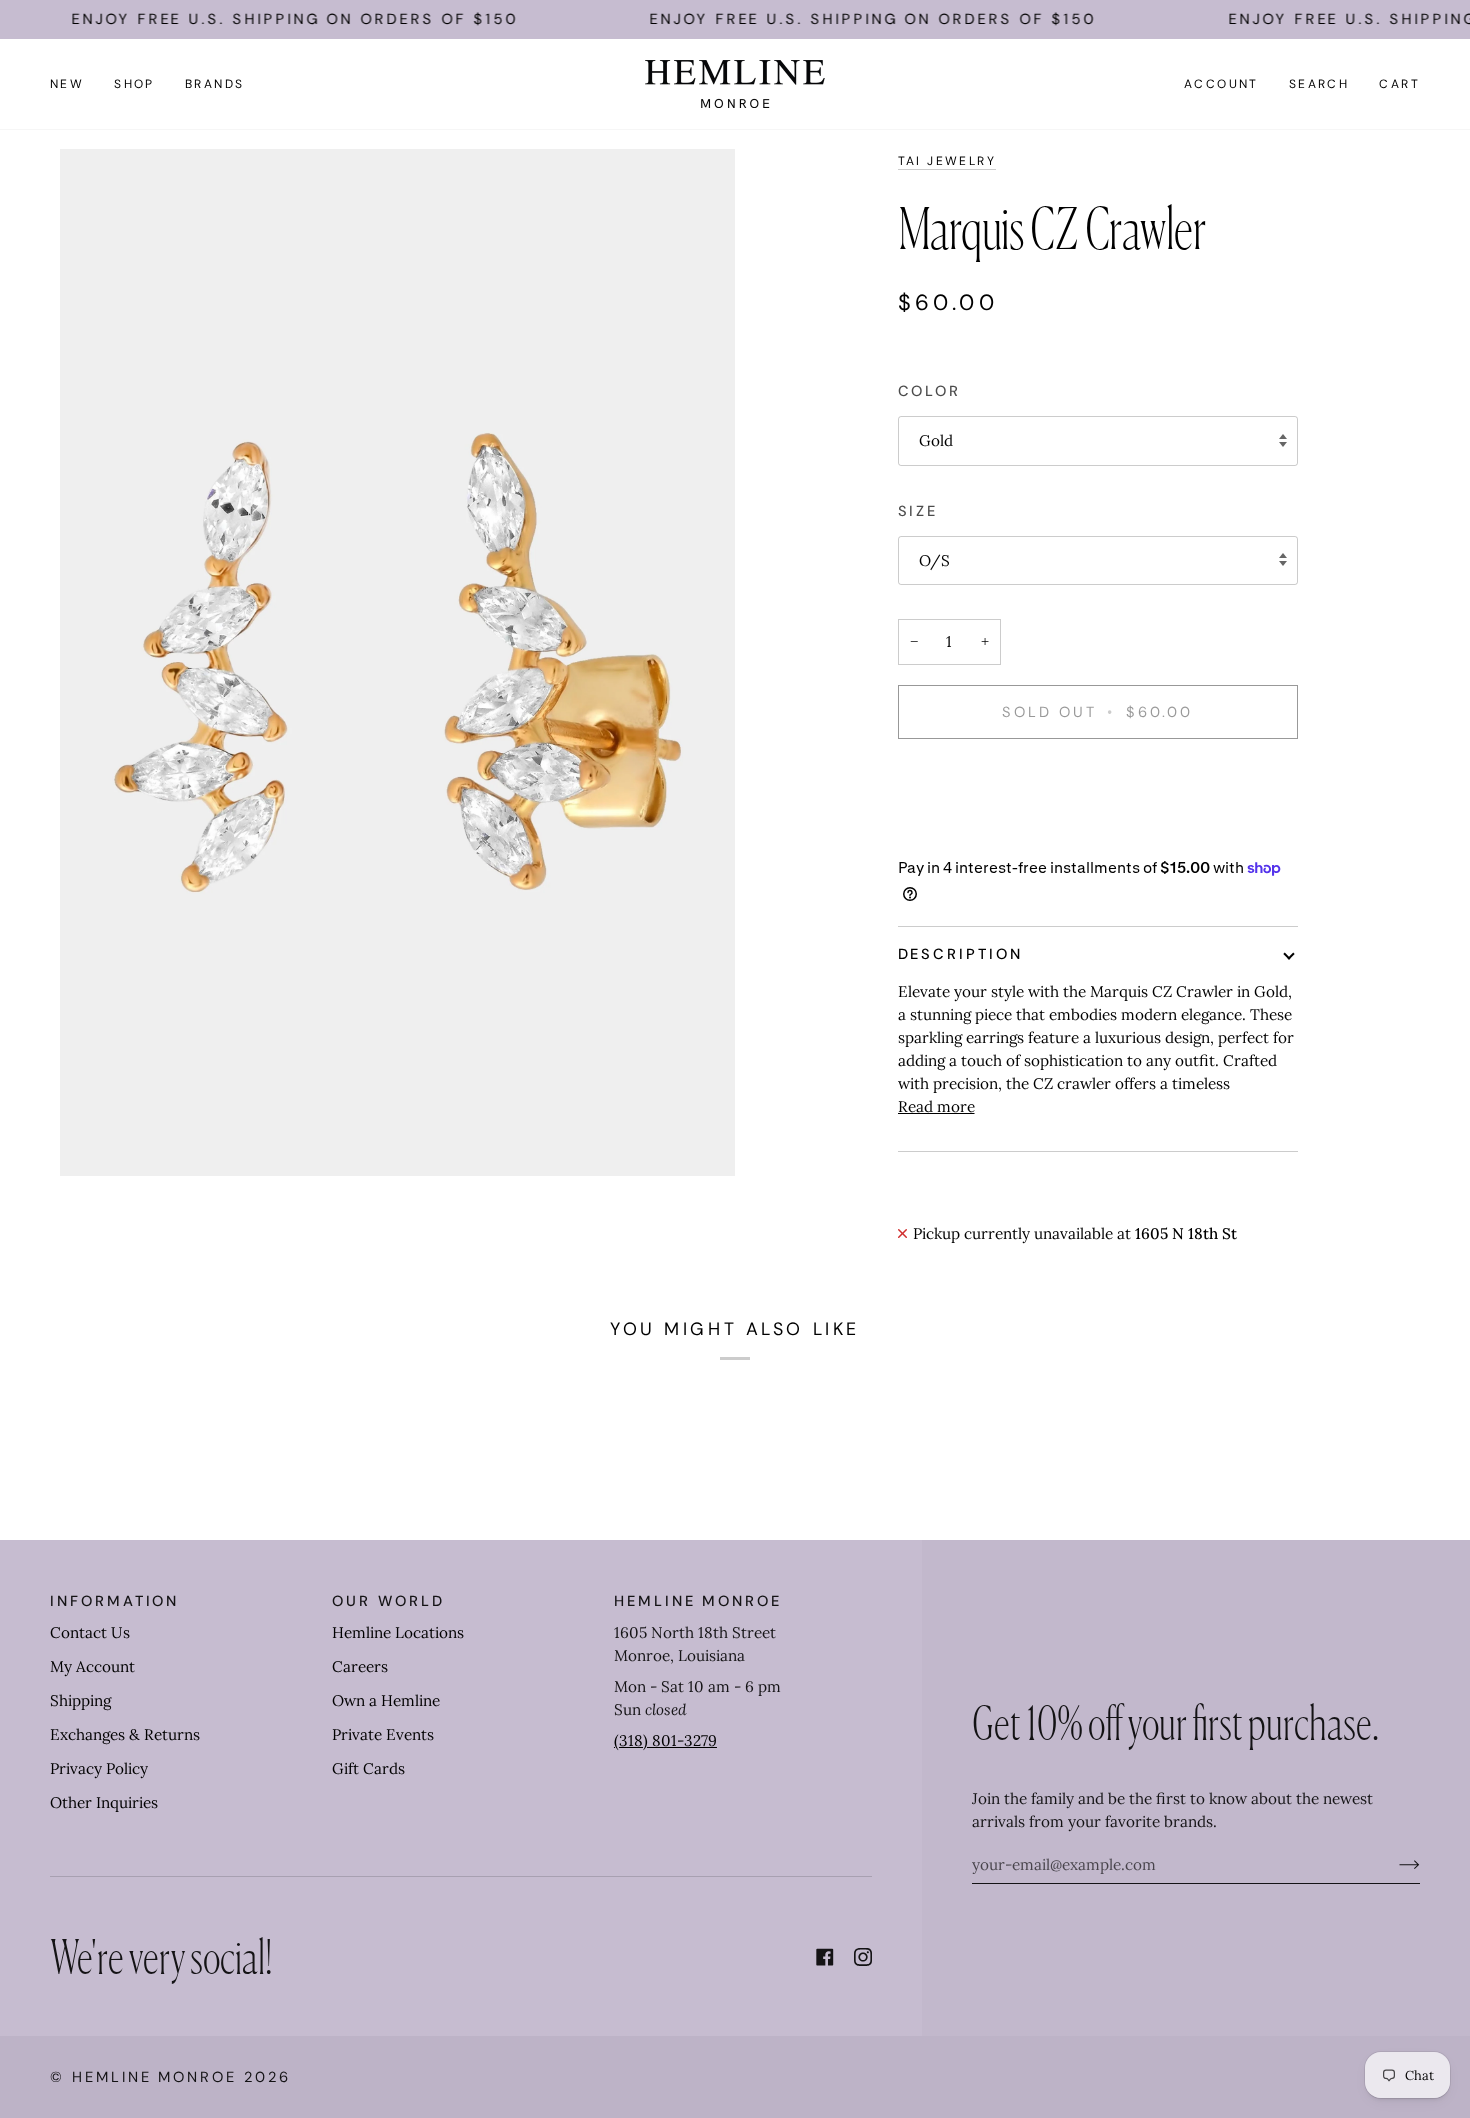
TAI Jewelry (947, 161)
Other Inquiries (104, 1802)
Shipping (80, 1700)
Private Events (383, 1734)
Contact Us (90, 1632)
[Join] (1393, 1864)
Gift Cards (368, 1768)
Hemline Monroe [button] (698, 1601)
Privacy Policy (99, 1768)
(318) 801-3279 (665, 1740)
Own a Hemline (386, 1700)
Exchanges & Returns (125, 1734)
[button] (134, 84)
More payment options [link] (978, 833)
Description (960, 954)
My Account (92, 1666)
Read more (936, 1106)
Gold (936, 440)
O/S (934, 560)
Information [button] (114, 1601)
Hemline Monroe (154, 2077)
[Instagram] (863, 1957)
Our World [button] (388, 1601)
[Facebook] (825, 1957)
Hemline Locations (398, 1632)
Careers (360, 1666)
